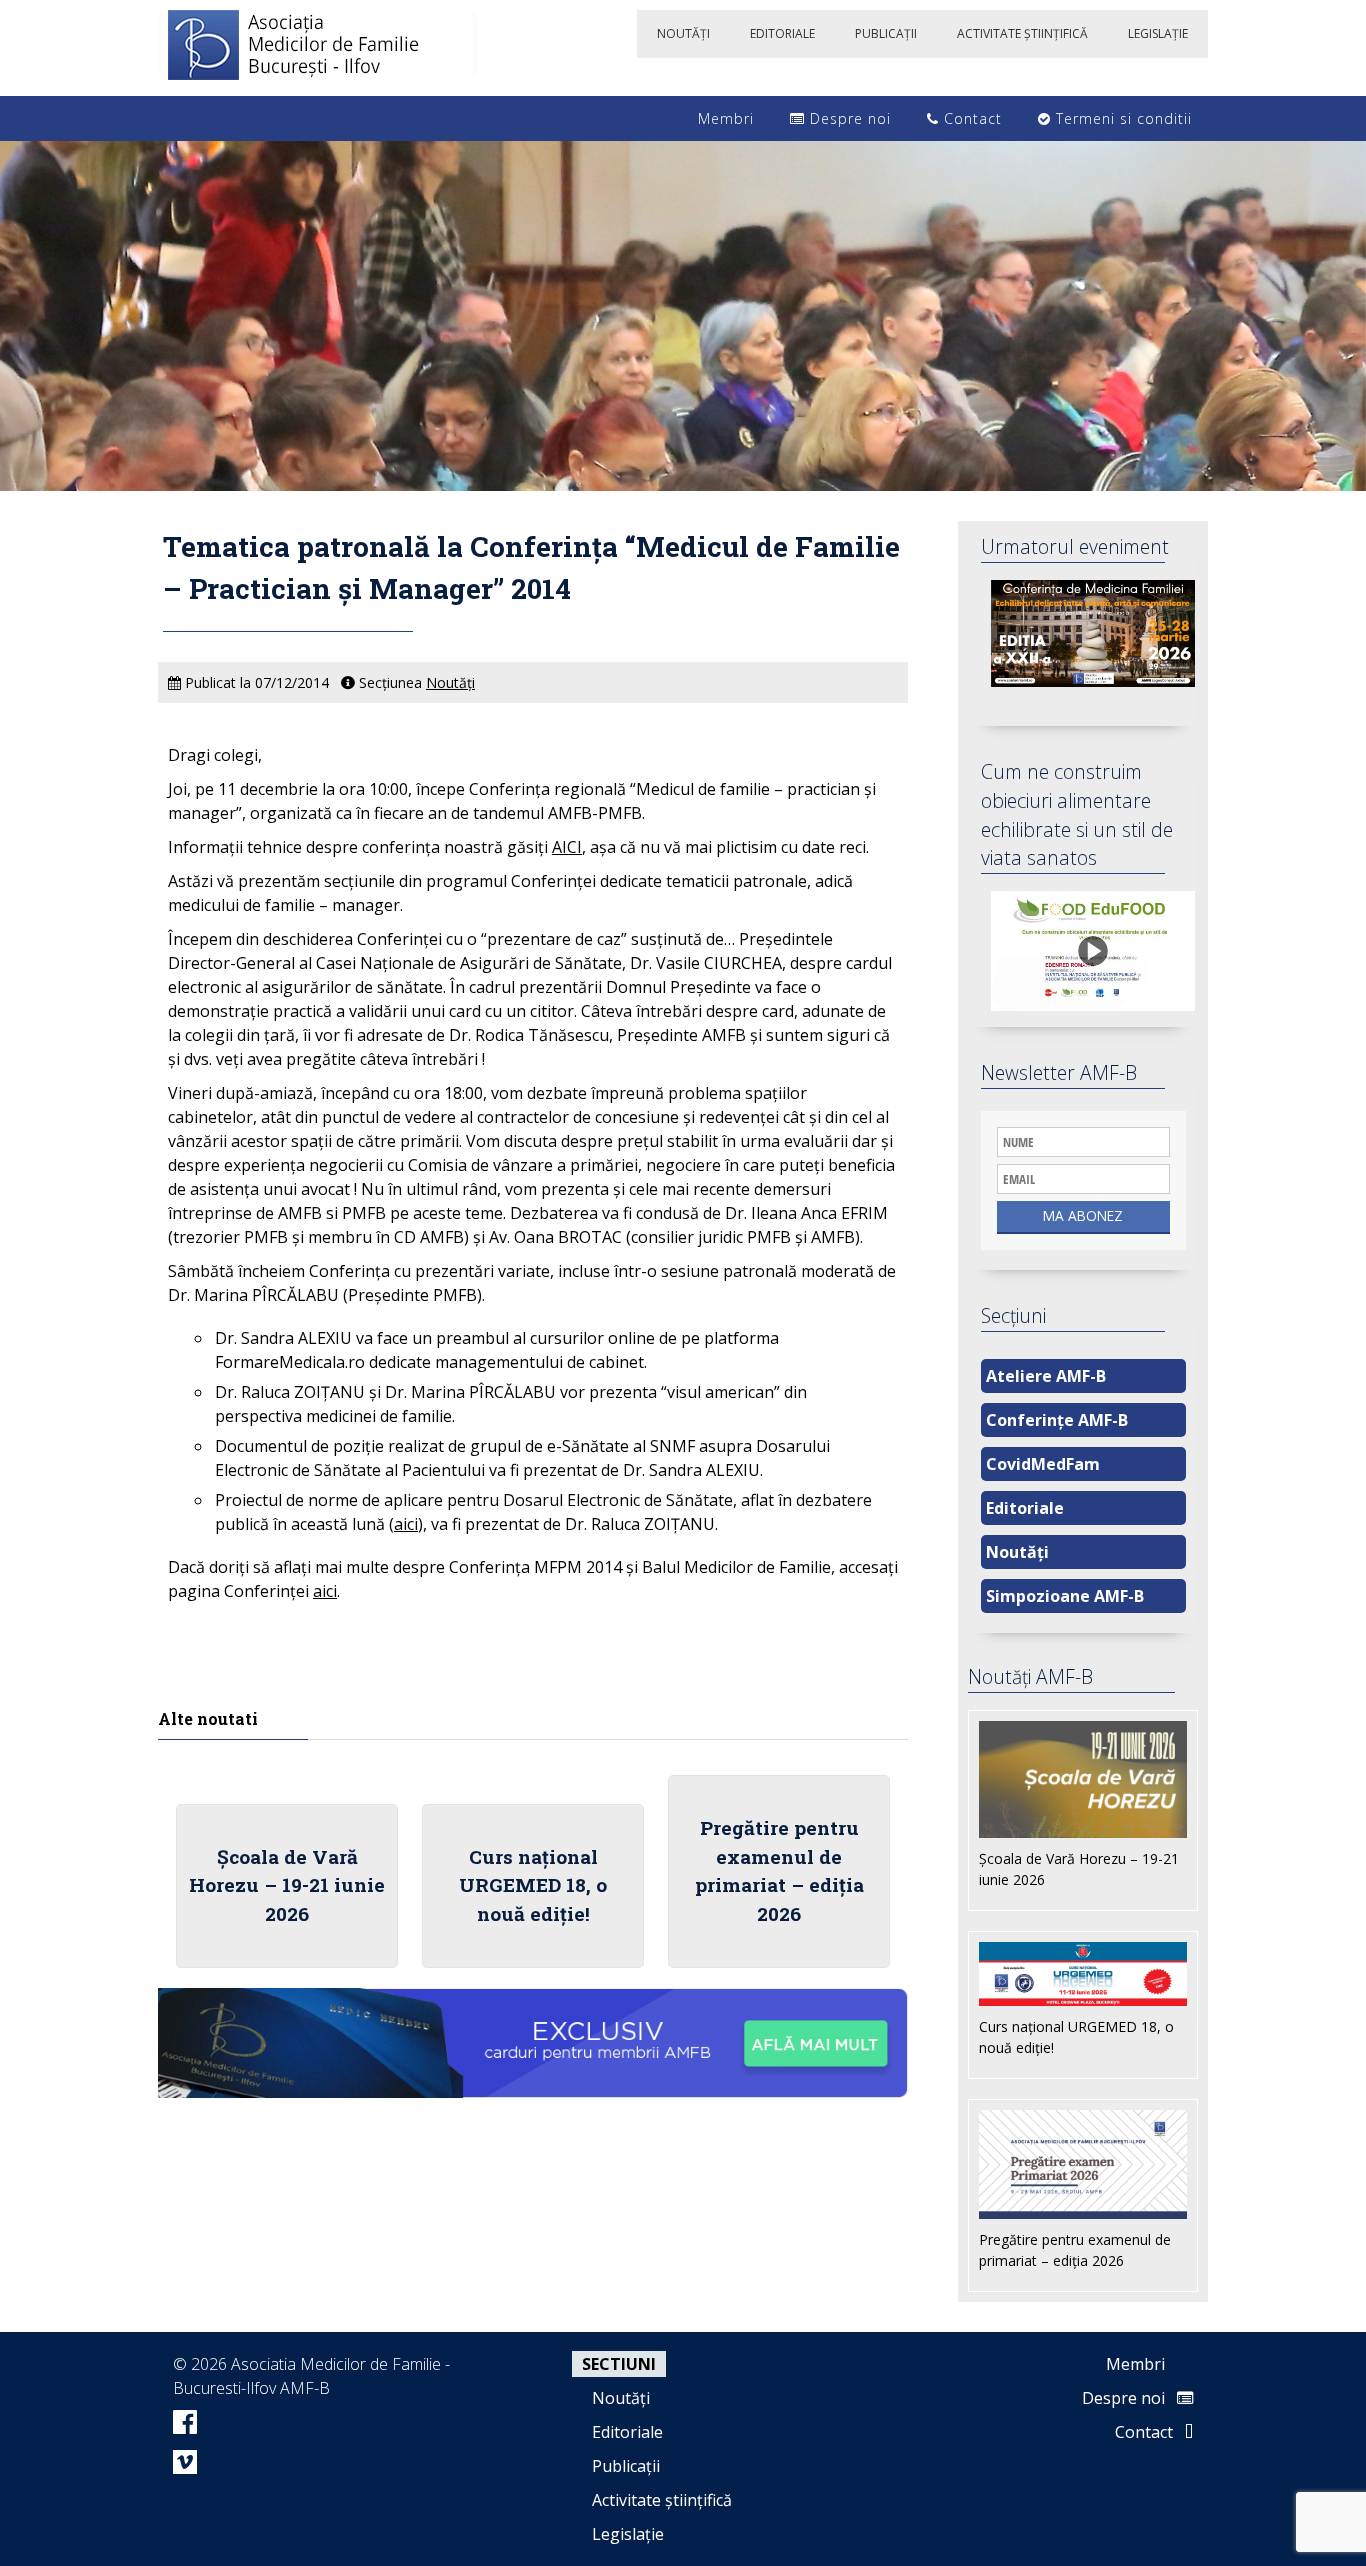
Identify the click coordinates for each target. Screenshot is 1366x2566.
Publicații (626, 2466)
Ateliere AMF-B (1046, 1376)
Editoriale (1025, 1508)
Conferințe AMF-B (1057, 1420)
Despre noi (848, 118)
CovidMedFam (1043, 1464)
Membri (723, 118)
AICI (567, 847)
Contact (970, 118)
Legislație (628, 2534)
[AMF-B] (318, 48)
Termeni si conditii (1121, 118)
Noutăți (450, 682)
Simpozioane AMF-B (1065, 1596)
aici (406, 1524)
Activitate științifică (662, 2500)
